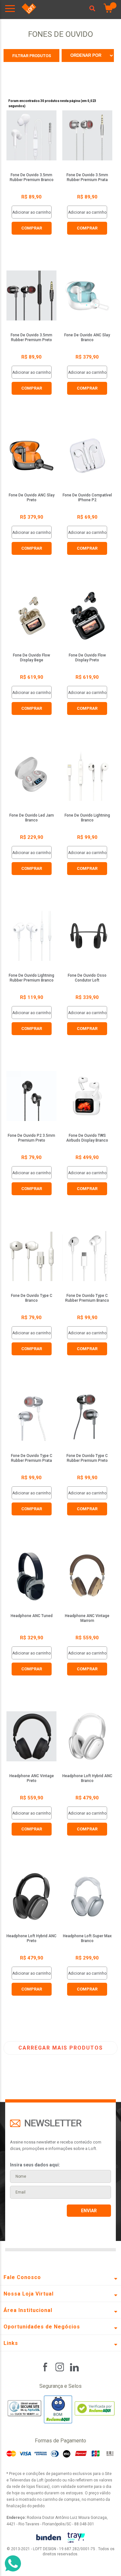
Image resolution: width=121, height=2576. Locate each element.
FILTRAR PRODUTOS (32, 56)
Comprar (32, 228)
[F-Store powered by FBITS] (76, 2538)
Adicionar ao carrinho (31, 212)
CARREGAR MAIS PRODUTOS (61, 2048)
